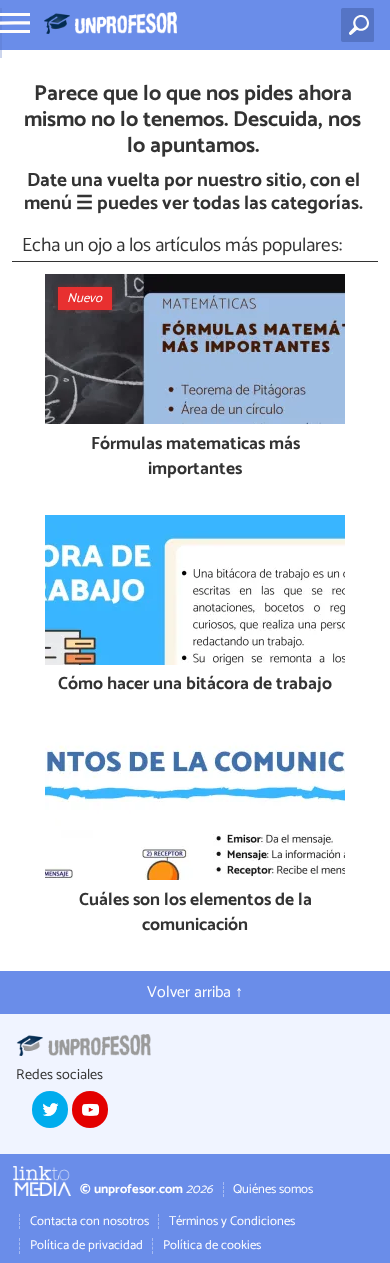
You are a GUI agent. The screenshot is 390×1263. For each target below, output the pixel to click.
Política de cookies (212, 1245)
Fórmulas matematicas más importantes (195, 457)
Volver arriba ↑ (195, 992)
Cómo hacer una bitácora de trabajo (195, 685)
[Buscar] (361, 25)
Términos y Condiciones (232, 1221)
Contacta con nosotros (89, 1221)
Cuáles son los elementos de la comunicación (195, 913)
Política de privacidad (86, 1245)
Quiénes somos (273, 1189)
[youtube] (90, 1109)
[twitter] (50, 1109)
